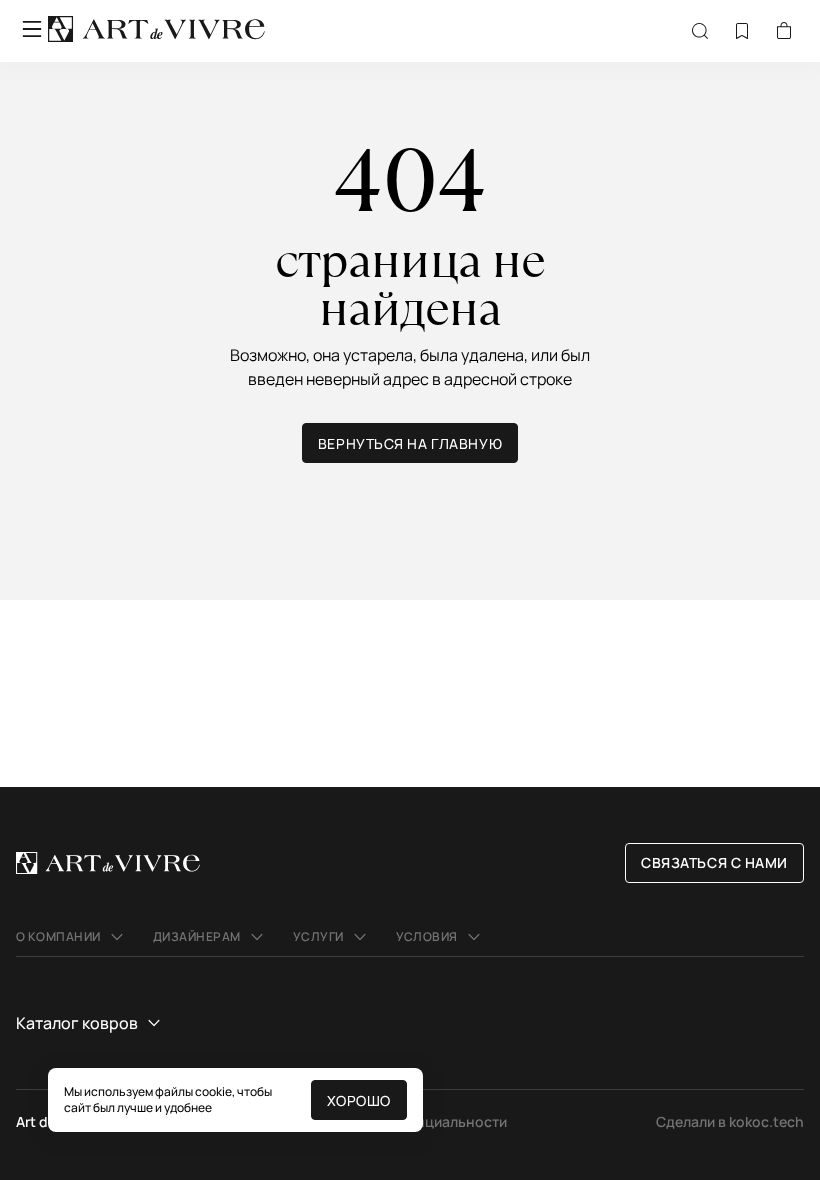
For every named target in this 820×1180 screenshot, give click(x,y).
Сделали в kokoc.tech (730, 1121)
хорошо (359, 1100)
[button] (72, 937)
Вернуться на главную (410, 443)
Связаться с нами (714, 862)
